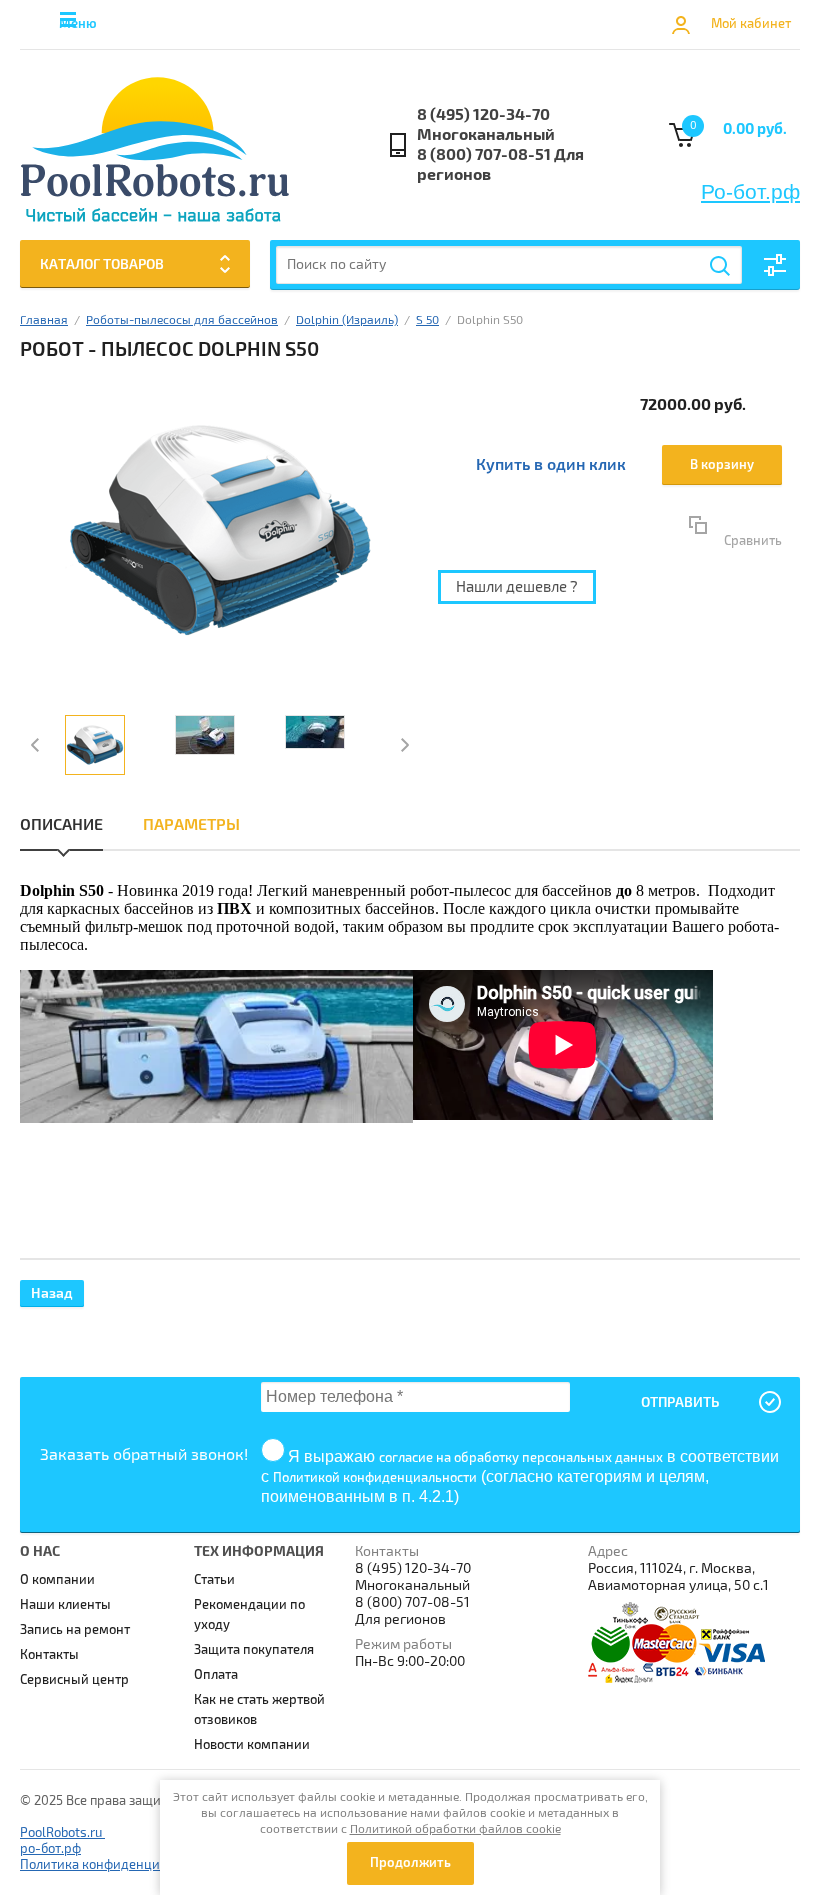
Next (402, 745)
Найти (721, 266)
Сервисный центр (74, 1680)
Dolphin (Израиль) (347, 320)
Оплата (216, 1675)
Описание (61, 825)
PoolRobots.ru (62, 1833)
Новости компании (252, 1745)
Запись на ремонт (75, 1630)
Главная (44, 320)
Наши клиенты (65, 1605)
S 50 (427, 320)
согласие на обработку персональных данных (521, 1458)
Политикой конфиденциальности (375, 1478)
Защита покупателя (254, 1650)
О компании (57, 1580)
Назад (52, 1293)
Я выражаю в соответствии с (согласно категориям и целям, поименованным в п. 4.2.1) (520, 1476)
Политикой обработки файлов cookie (455, 1829)
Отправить (680, 1402)
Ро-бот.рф (750, 191)
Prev (37, 745)
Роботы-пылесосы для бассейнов (182, 320)
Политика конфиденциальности (118, 1865)
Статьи (214, 1580)
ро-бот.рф (50, 1849)
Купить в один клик (551, 465)
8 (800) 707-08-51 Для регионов (500, 165)
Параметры (191, 825)
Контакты (49, 1655)
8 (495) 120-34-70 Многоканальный (486, 125)
